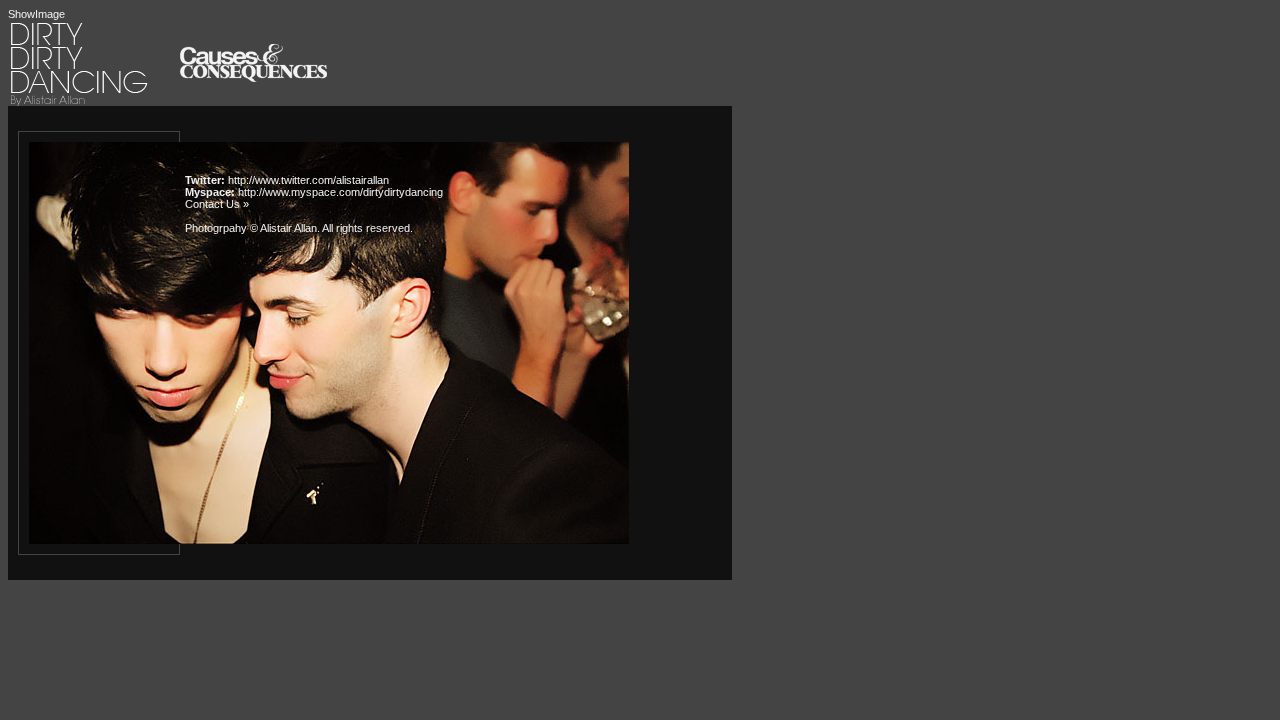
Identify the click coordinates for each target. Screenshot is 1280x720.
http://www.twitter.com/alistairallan (308, 180)
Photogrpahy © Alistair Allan (251, 228)
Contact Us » (217, 204)
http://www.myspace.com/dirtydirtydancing (340, 192)
